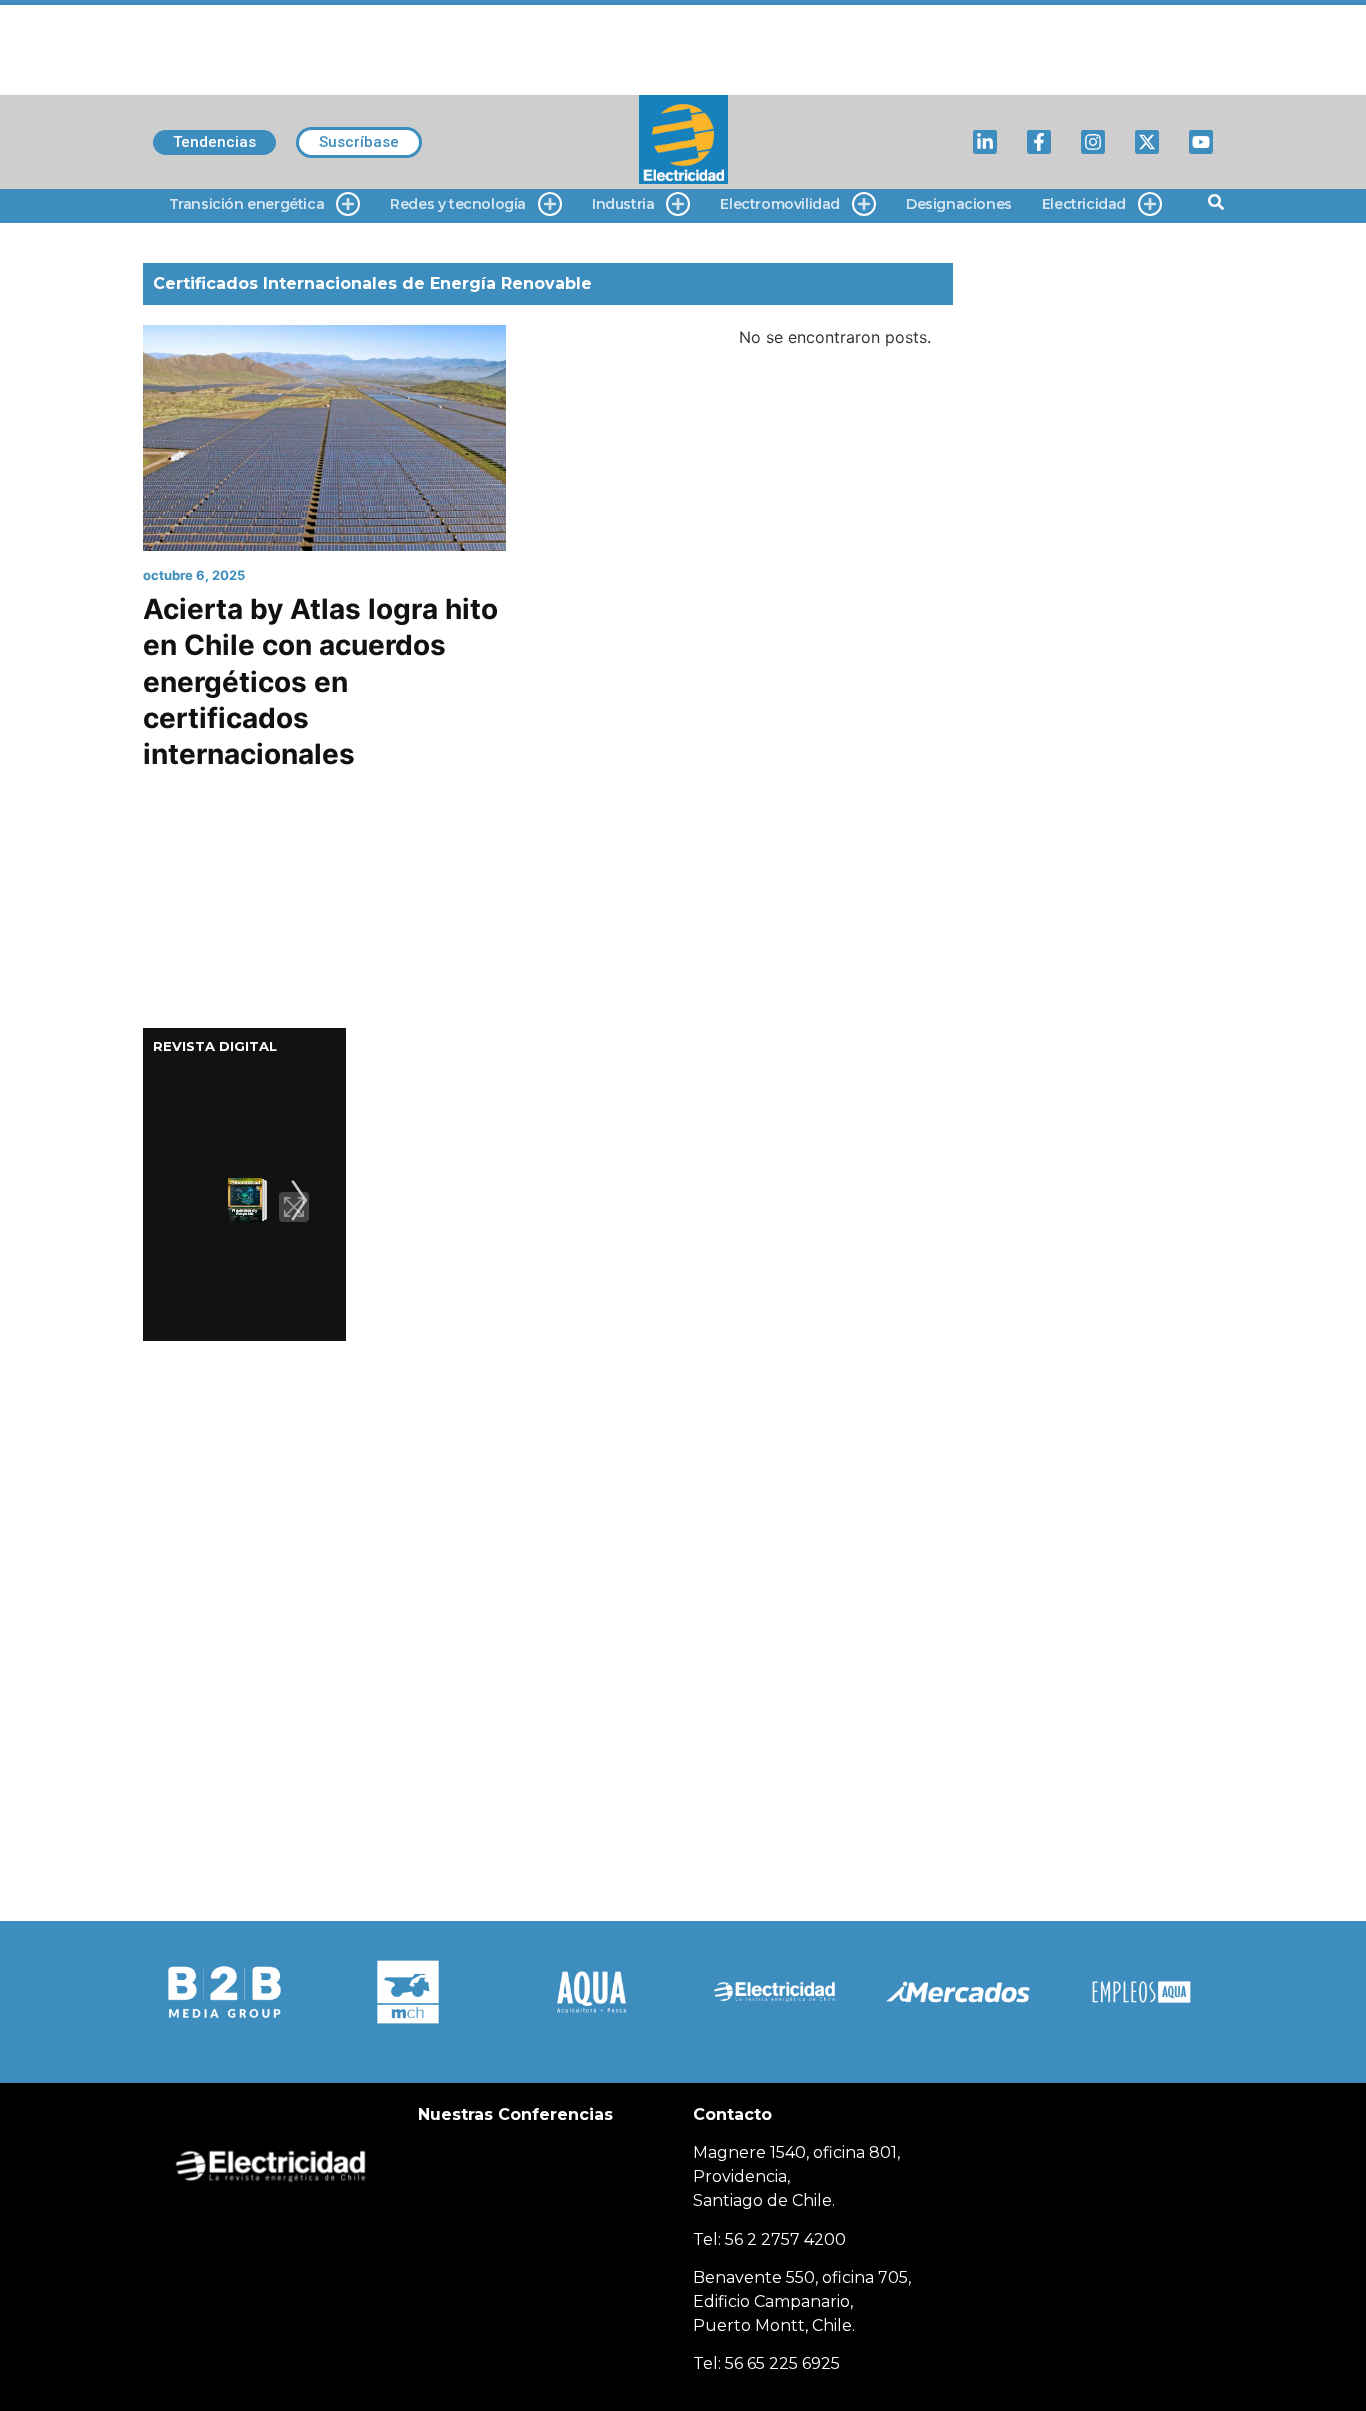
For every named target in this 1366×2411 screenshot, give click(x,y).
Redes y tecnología (458, 204)
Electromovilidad (780, 204)
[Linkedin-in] (985, 142)
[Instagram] (1093, 142)
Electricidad (1084, 204)
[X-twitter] (1147, 142)
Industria (623, 204)
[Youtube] (1201, 142)
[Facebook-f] (1039, 142)
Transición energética (247, 204)
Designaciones (959, 204)
